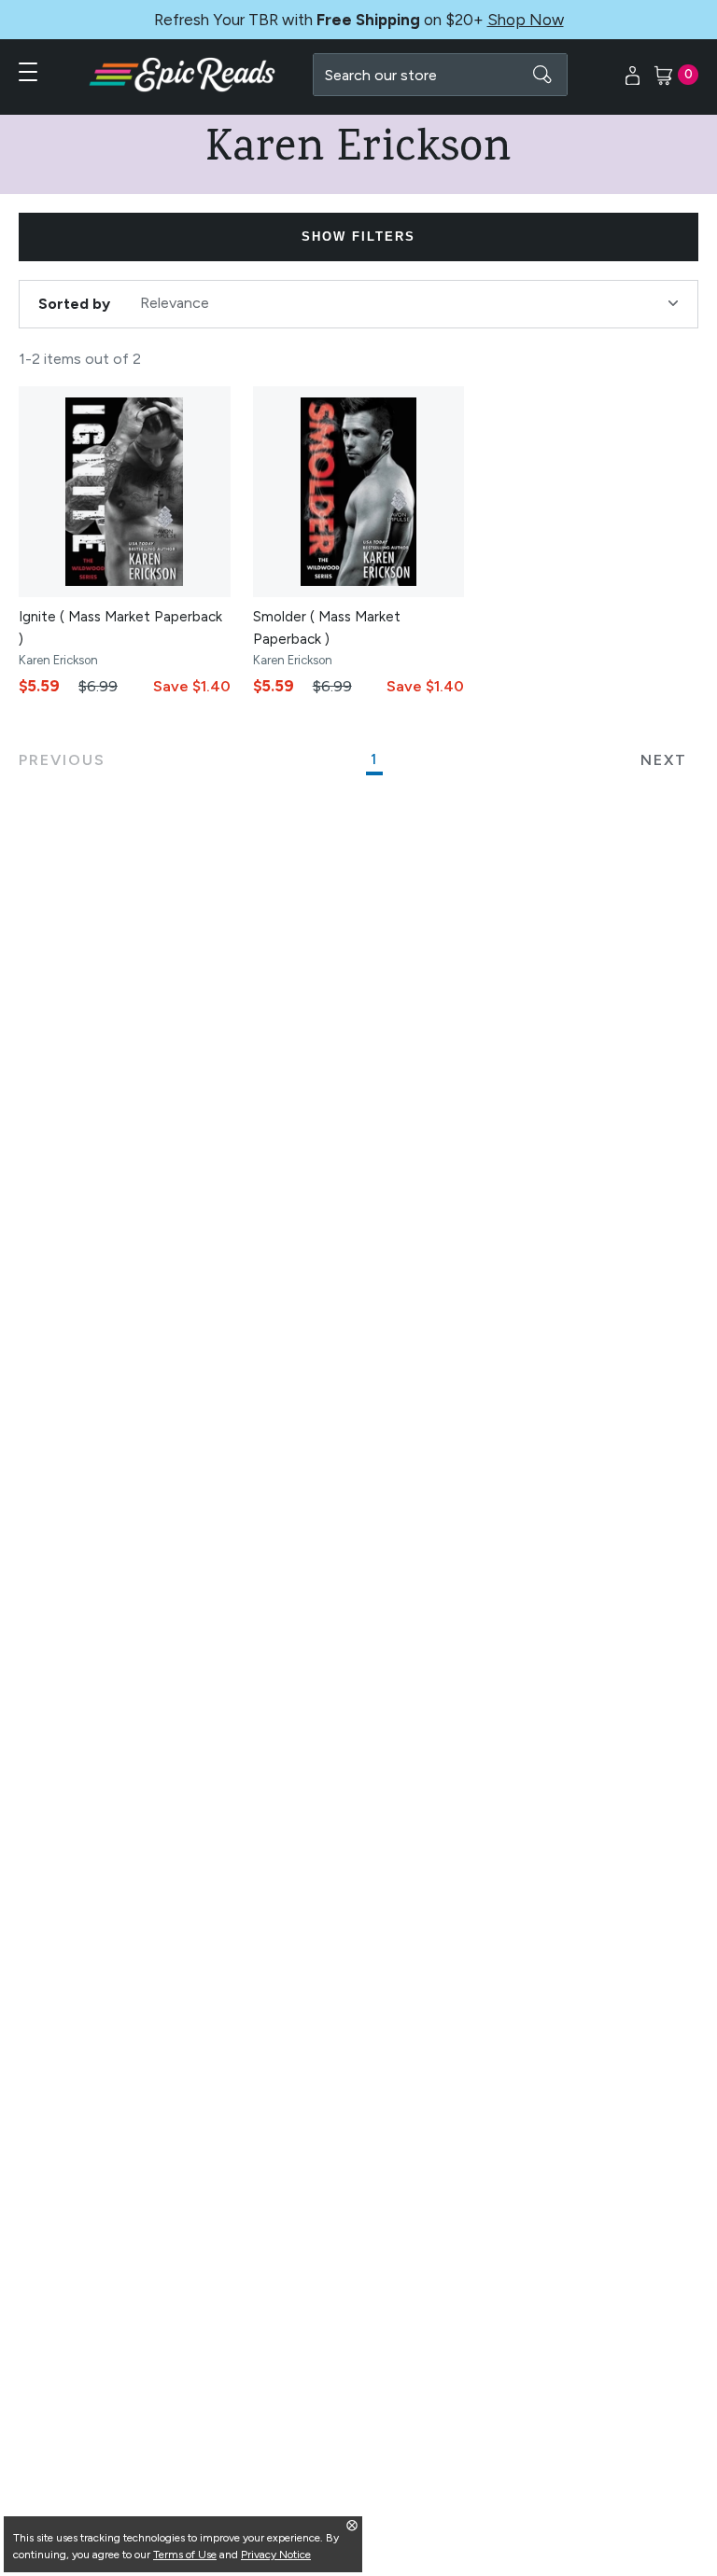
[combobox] (440, 75)
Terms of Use (185, 2555)
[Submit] (542, 75)
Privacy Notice (276, 2555)
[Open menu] (28, 72)
